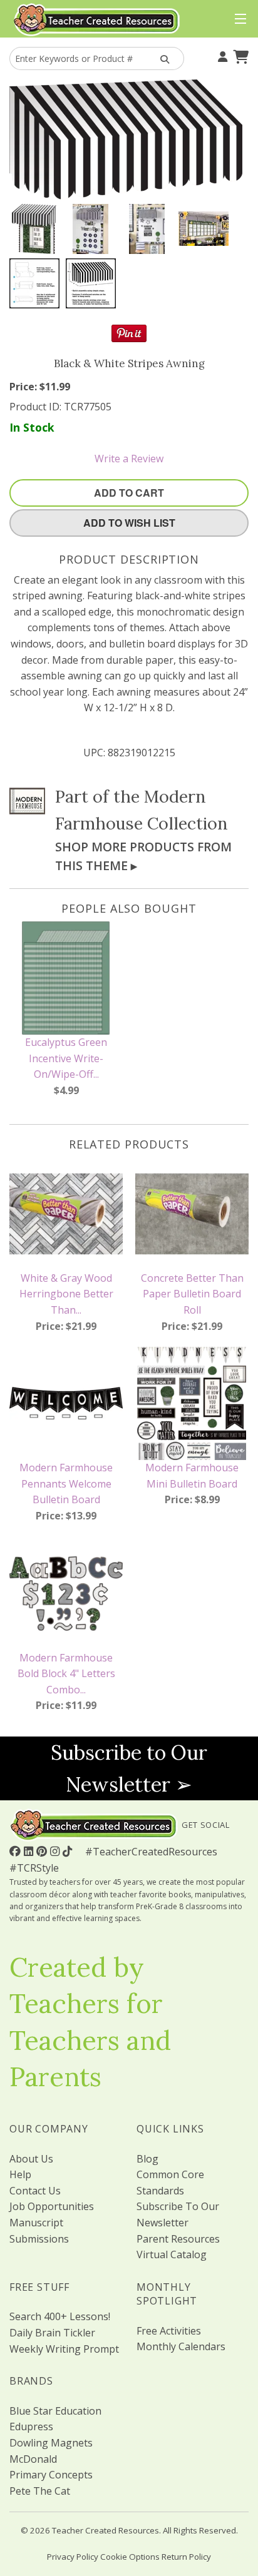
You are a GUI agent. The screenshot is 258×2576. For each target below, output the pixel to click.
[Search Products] (162, 58)
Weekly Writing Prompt (64, 2349)
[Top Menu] (238, 19)
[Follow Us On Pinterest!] (43, 1851)
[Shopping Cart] (239, 56)
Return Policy (186, 2557)
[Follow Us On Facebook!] (17, 1851)
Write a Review (129, 459)
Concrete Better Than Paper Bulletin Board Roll (192, 1294)
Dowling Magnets (51, 2443)
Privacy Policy (73, 2557)
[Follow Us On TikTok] (69, 1851)
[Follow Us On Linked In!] (30, 1851)
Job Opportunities (52, 2206)
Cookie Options (130, 2557)
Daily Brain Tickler (52, 2333)
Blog (147, 2159)
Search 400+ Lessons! (60, 2316)
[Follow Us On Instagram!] (56, 1851)
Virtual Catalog (172, 2254)
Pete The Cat (40, 2491)
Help (20, 2174)
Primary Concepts (51, 2475)
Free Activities (169, 2331)
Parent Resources (178, 2239)
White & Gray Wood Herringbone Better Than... (66, 1294)
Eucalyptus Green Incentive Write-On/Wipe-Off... (66, 1058)
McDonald (33, 2459)
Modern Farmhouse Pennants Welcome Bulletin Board (66, 1483)
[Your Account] (221, 56)
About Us (31, 2159)
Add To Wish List (129, 523)
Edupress (31, 2426)
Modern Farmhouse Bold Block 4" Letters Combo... (66, 1674)
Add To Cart (129, 493)
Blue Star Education (55, 2411)
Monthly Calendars (181, 2346)
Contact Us (35, 2191)
